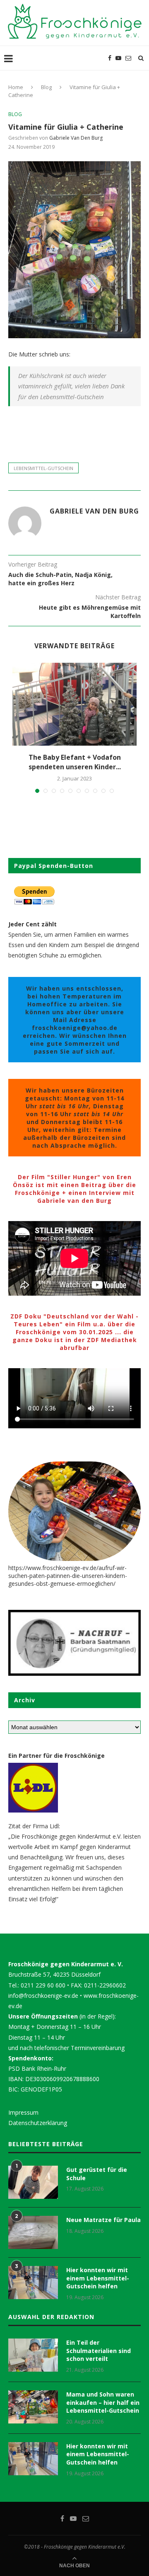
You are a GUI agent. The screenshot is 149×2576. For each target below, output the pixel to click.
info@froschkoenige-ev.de (43, 1996)
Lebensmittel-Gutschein (43, 468)
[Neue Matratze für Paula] (33, 2232)
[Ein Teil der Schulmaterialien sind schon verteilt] (33, 2355)
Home (16, 87)
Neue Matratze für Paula (103, 2220)
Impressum (23, 2112)
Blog (46, 87)
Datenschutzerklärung (38, 2123)
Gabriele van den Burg (76, 138)
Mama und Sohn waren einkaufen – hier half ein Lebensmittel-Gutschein (103, 2402)
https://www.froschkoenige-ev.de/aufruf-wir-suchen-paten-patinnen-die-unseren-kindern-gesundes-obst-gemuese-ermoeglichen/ (68, 1576)
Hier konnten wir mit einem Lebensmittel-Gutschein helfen (98, 2278)
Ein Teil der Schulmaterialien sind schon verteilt (99, 2351)
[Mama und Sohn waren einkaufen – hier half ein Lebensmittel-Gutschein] (33, 2407)
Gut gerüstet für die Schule (97, 2174)
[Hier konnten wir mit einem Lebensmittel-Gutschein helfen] (33, 2283)
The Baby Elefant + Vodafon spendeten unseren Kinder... (75, 762)
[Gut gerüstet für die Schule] (33, 2182)
